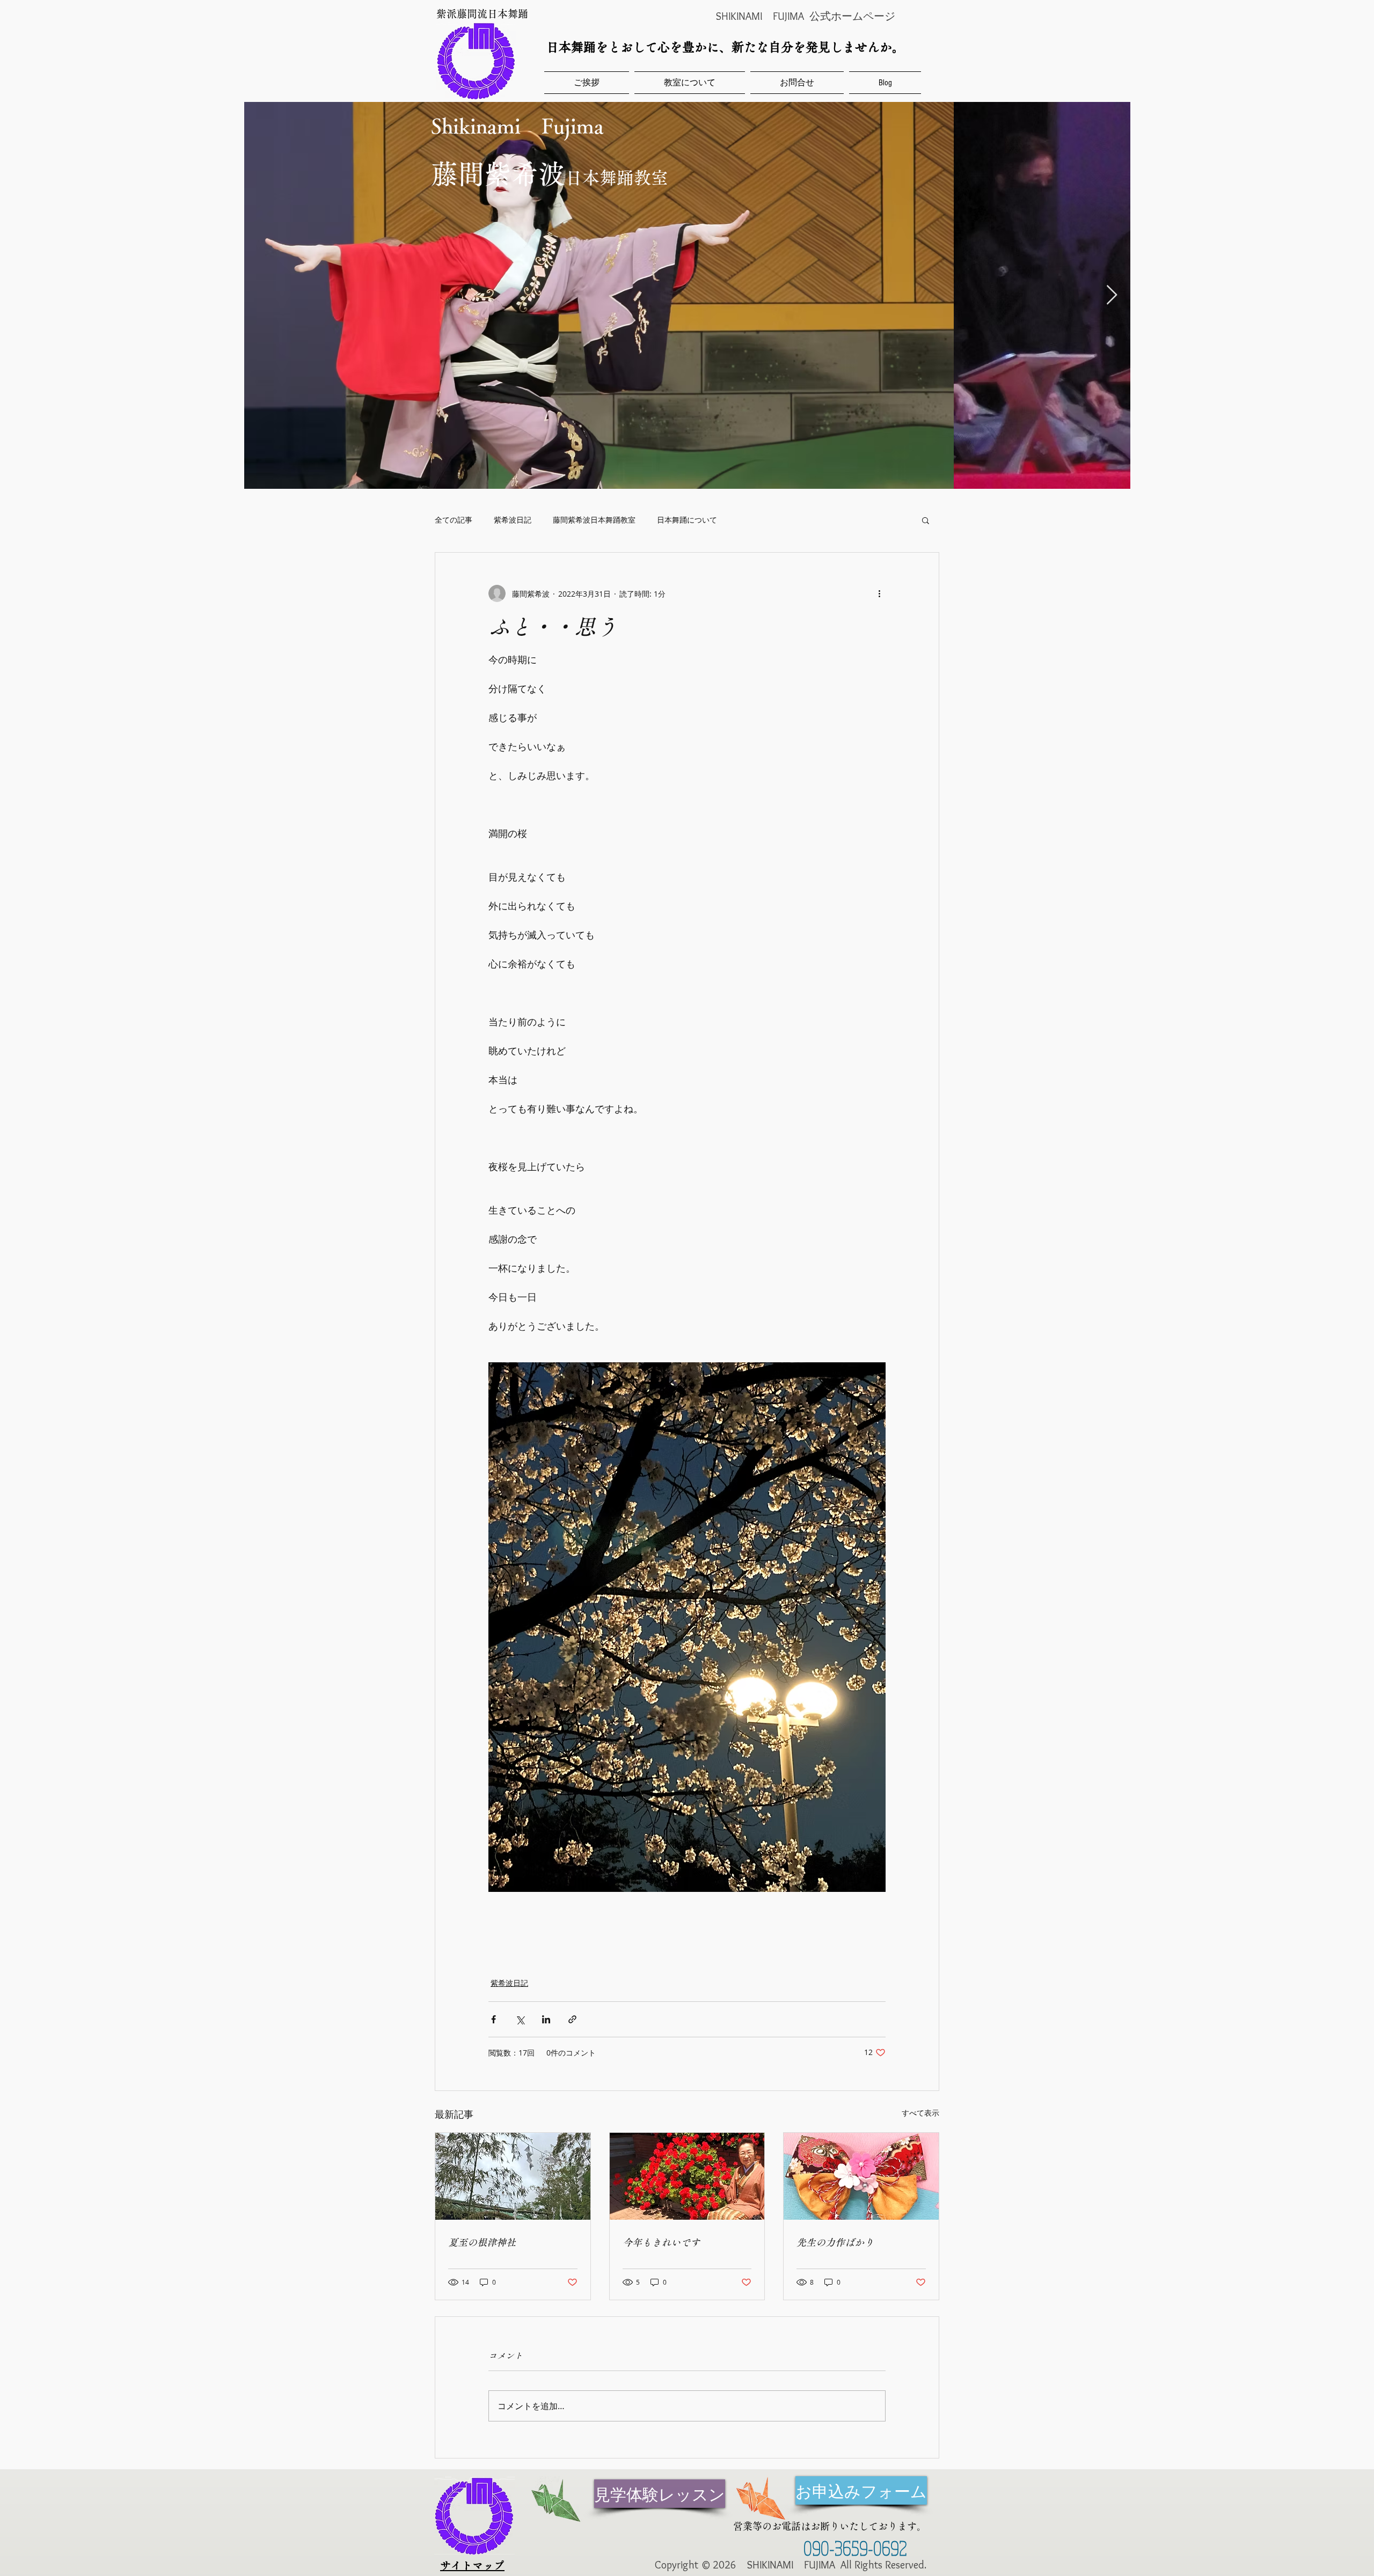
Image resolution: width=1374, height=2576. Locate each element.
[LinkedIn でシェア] (546, 2019)
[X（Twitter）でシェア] (520, 2019)
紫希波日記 (513, 520)
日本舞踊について (687, 520)
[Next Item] (1112, 295)
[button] (926, 520)
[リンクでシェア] (572, 2019)
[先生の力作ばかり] (861, 2176)
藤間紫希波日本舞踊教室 (594, 520)
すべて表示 (920, 2113)
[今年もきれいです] (687, 2176)
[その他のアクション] (879, 593)
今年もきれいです (661, 2242)
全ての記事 (454, 520)
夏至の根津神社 (482, 2242)
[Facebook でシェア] (494, 2019)
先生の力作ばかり (835, 2242)
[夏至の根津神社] (513, 2176)
